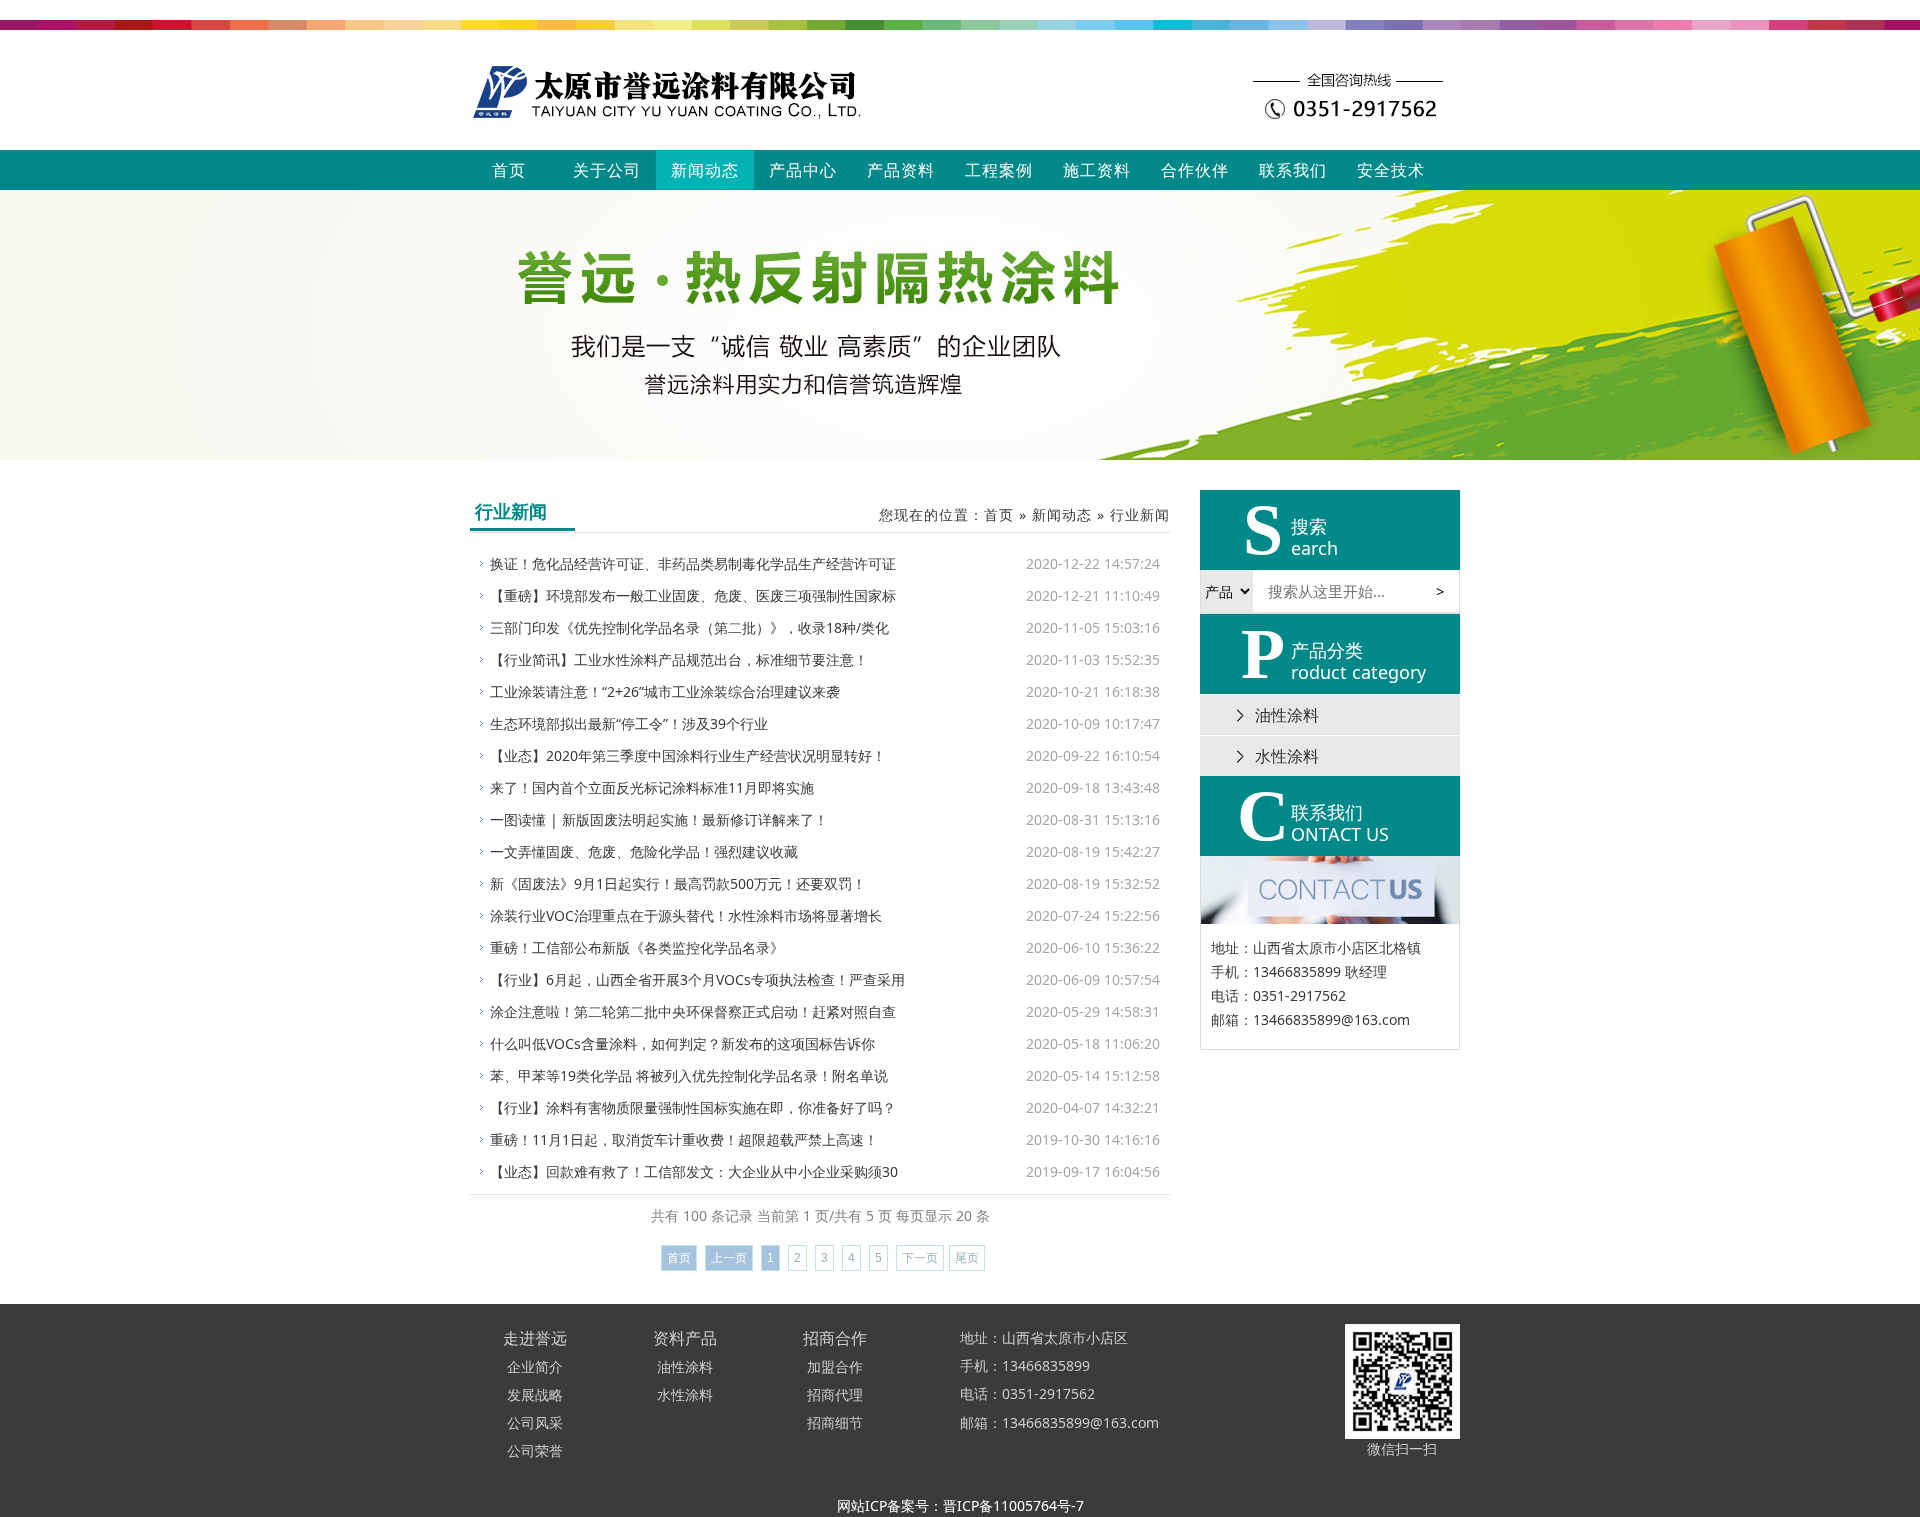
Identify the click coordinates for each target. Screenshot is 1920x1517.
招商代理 (835, 1394)
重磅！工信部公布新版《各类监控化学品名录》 (637, 947)
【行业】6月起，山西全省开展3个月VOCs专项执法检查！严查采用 (697, 979)
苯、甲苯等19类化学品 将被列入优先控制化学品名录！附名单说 (689, 1075)
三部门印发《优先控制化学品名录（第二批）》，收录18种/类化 (689, 627)
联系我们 (1293, 170)
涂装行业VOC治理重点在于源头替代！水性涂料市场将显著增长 (686, 915)
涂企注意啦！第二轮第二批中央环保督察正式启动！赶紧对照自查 (693, 1011)
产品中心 (803, 170)
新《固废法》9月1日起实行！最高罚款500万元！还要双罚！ (678, 883)
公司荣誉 (535, 1450)
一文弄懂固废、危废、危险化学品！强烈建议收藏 (644, 851)
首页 (509, 170)
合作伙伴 (1195, 170)
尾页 (967, 1258)
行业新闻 (1140, 514)
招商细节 (835, 1422)
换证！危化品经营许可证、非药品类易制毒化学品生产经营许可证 (693, 563)
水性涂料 (1287, 756)
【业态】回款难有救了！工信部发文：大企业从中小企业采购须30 (694, 1171)
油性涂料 (1287, 715)
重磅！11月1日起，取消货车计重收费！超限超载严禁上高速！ (684, 1139)
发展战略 (535, 1394)
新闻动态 (705, 170)
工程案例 (999, 170)
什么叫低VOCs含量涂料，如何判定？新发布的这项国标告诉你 (682, 1043)
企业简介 (535, 1366)
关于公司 (607, 170)
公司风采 (535, 1422)
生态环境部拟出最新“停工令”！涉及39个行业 (629, 723)
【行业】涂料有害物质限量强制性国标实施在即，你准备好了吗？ (693, 1107)
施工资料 (1097, 170)
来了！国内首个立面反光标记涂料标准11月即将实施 (652, 787)
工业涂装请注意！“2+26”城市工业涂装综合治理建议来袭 (665, 691)
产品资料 (901, 170)
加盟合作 (835, 1366)
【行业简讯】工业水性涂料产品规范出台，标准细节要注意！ (679, 659)
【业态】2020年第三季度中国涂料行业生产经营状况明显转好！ (688, 755)
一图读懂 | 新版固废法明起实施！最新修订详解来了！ (659, 819)
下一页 (920, 1258)
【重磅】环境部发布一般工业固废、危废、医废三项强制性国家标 (693, 595)
